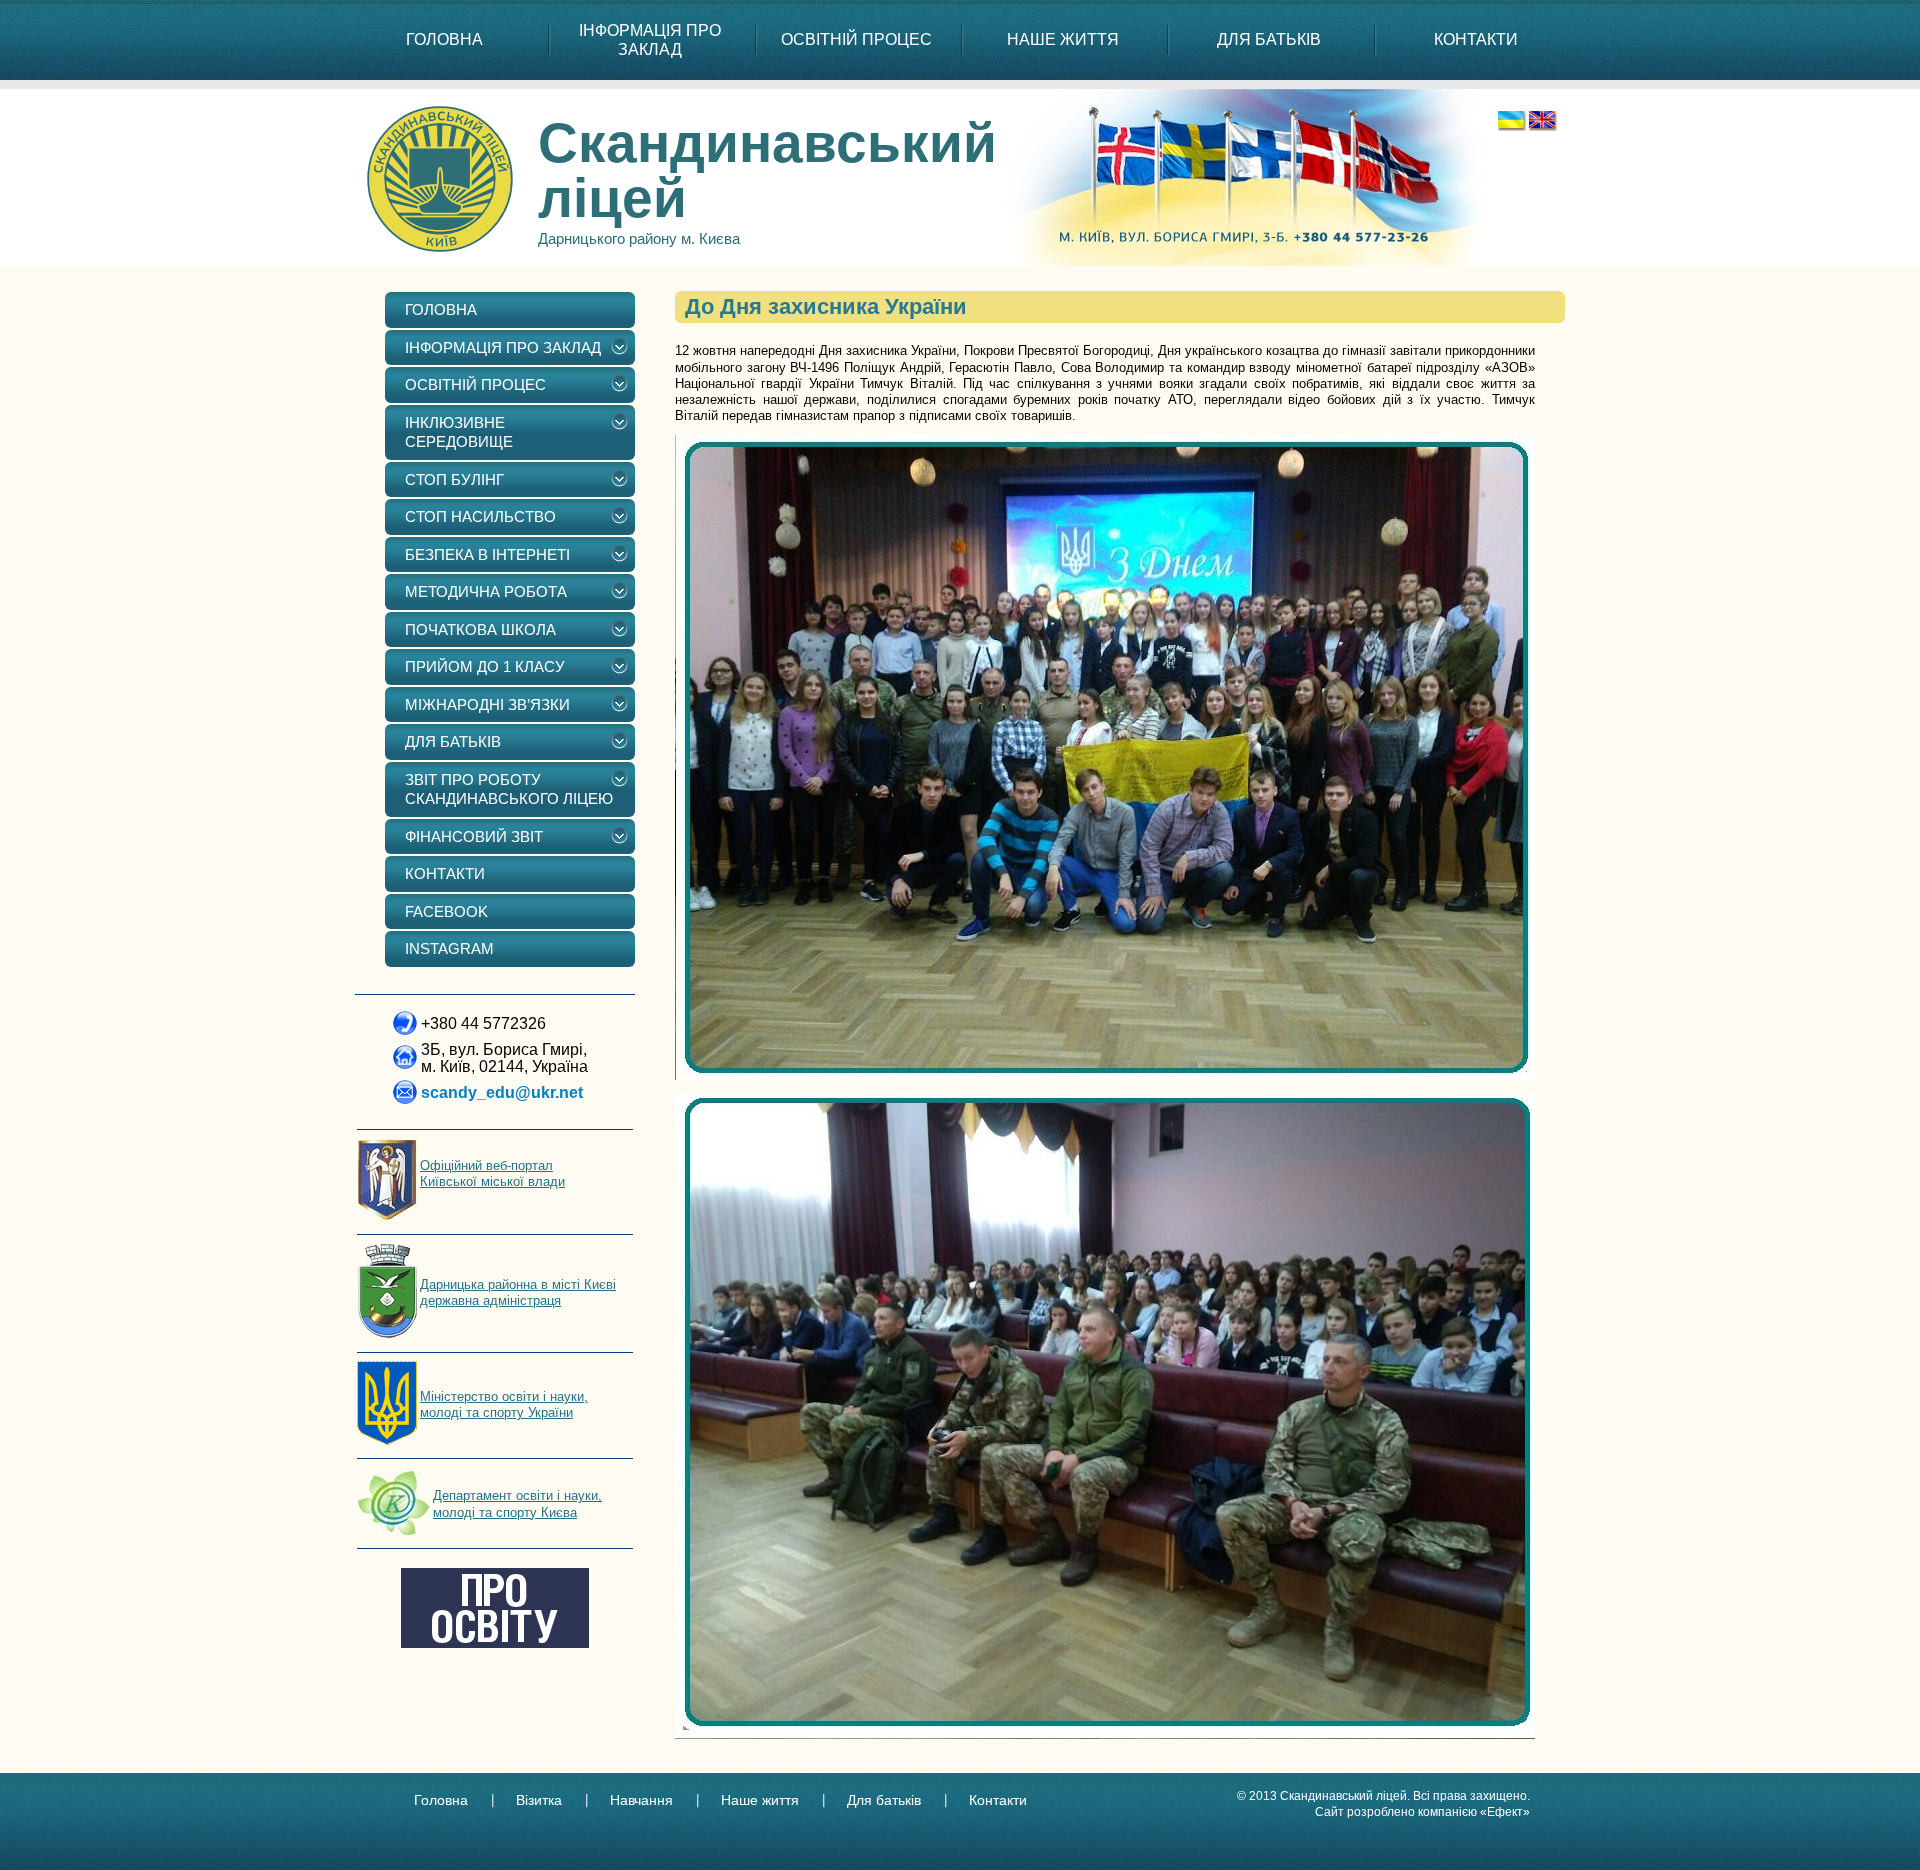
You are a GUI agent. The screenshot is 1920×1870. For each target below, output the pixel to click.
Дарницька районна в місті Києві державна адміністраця (518, 1292)
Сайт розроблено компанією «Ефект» (1422, 1812)
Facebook (446, 911)
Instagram (449, 948)
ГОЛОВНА (444, 39)
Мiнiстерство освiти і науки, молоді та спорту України (504, 1404)
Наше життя (760, 1800)
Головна (441, 1800)
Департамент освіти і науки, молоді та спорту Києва (517, 1503)
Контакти (998, 1800)
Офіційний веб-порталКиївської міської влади (492, 1173)
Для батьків (884, 1800)
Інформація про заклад (650, 40)
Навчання (641, 1800)
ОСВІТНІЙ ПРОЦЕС (856, 39)
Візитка (539, 1800)
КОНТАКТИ (1476, 39)
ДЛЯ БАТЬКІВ (1269, 39)
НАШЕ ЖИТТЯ (1063, 39)
